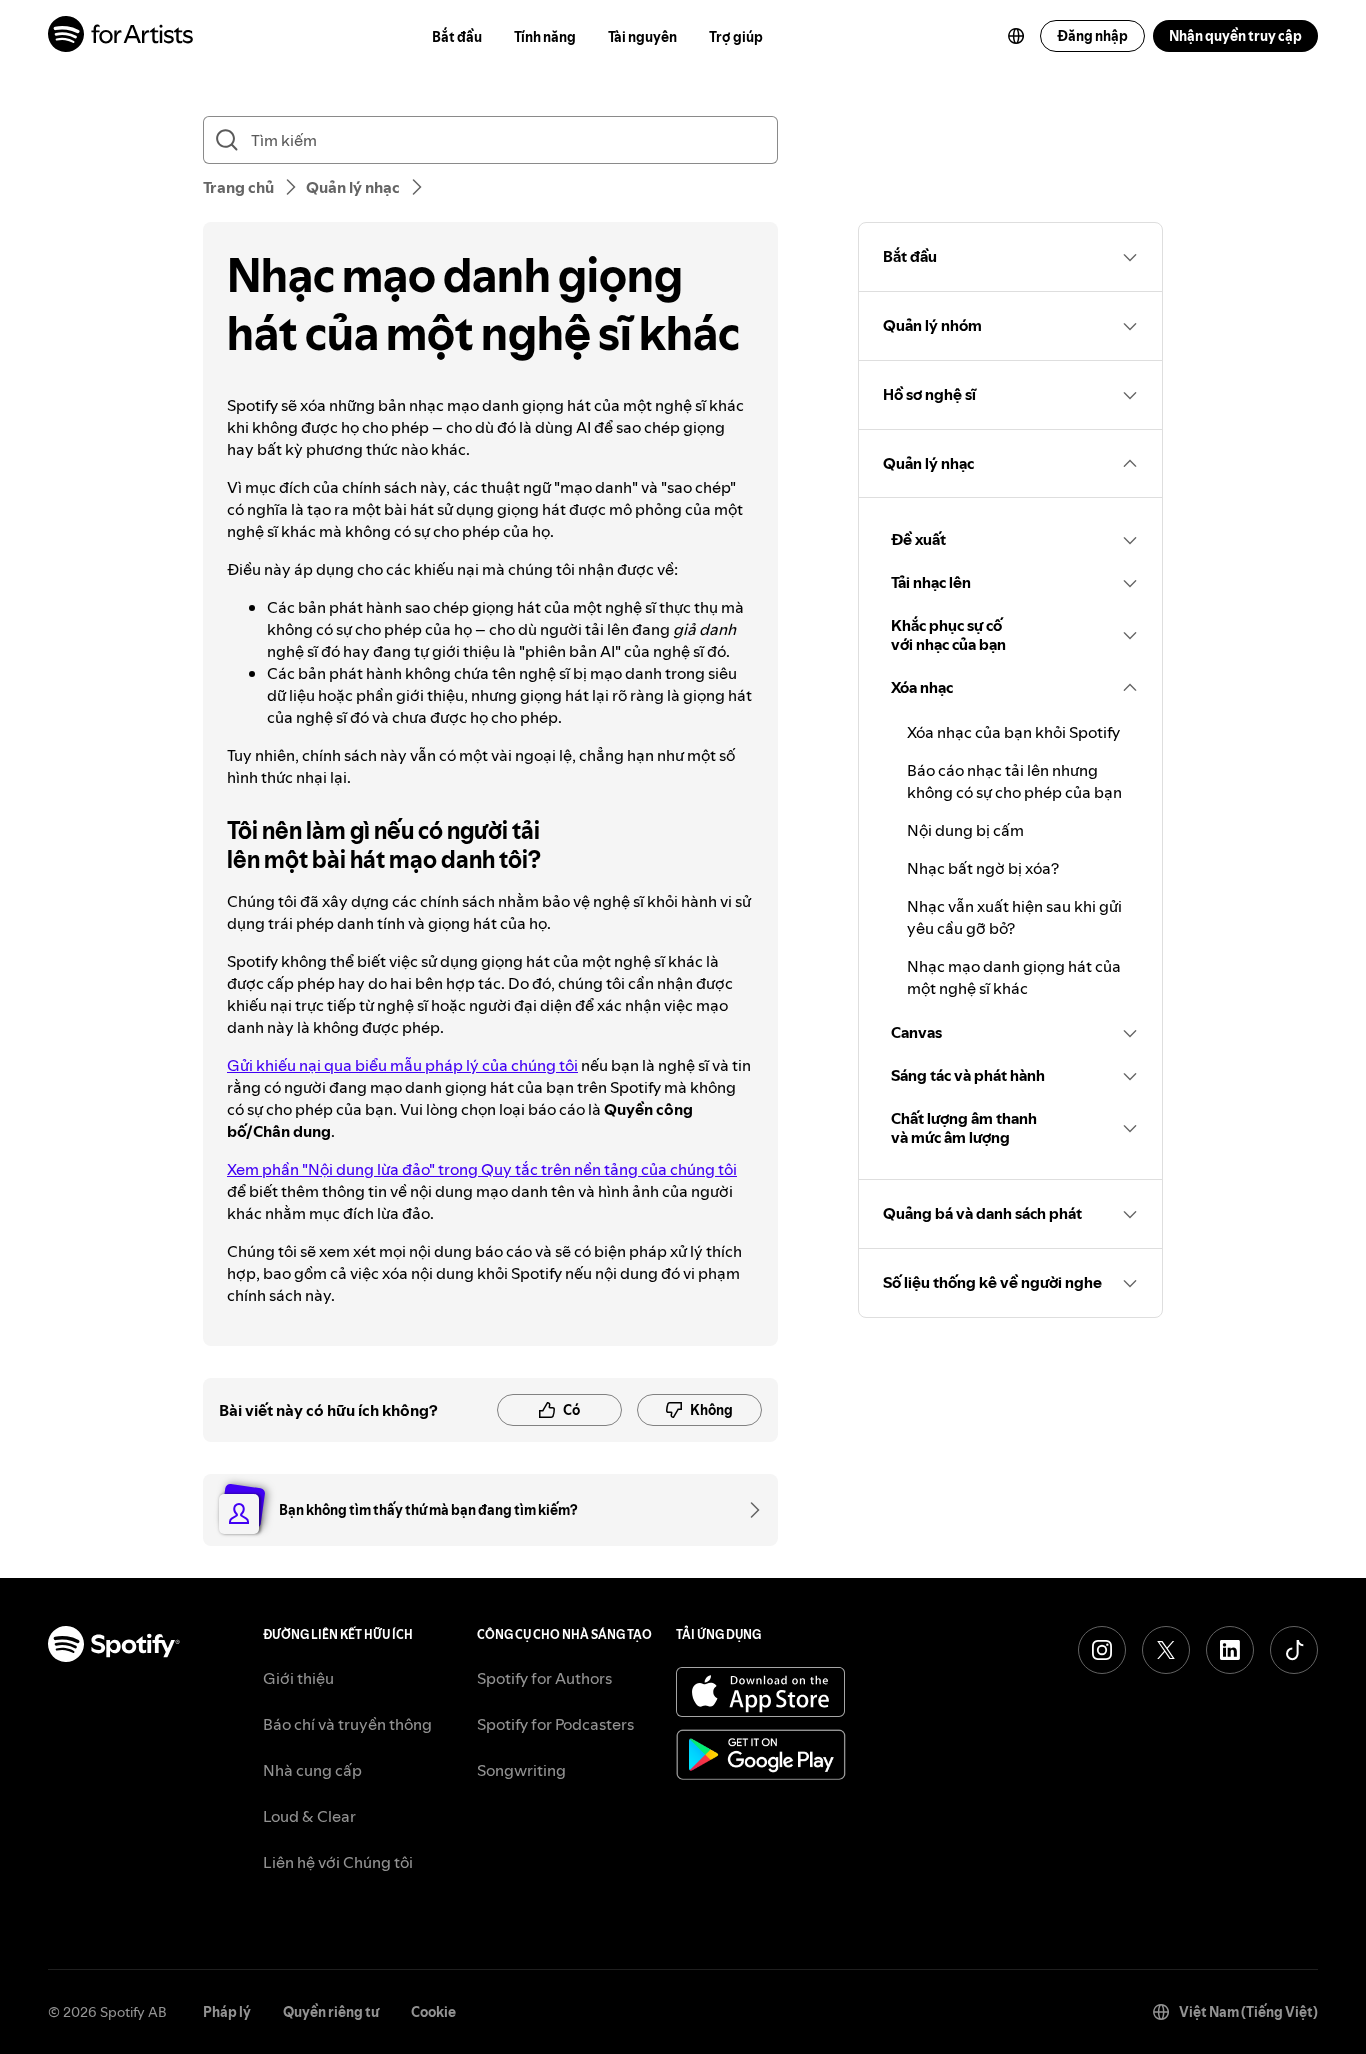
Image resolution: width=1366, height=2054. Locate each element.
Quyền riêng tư (331, 2012)
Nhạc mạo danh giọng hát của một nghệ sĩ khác (1014, 977)
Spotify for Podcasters (555, 1724)
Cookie (433, 2012)
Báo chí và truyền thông (347, 1724)
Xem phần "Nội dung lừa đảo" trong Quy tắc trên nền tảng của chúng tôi (482, 1169)
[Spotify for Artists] (121, 36)
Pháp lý (227, 2012)
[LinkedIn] (1230, 1650)
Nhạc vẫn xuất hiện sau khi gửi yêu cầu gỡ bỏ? (1014, 917)
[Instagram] (1102, 1650)
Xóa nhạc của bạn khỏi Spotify (1013, 732)
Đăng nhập (1092, 36)
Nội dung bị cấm (965, 830)
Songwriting (521, 1770)
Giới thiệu (298, 1678)
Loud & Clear (309, 1816)
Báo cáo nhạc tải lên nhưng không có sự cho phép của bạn (1014, 781)
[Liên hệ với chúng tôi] (748, 1510)
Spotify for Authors (544, 1678)
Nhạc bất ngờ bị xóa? (983, 868)
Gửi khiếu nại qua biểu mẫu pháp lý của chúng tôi (402, 1065)
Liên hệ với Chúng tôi (338, 1862)
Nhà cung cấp (312, 1770)
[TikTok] (1294, 1650)
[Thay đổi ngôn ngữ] (1016, 36)
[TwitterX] (1166, 1650)
